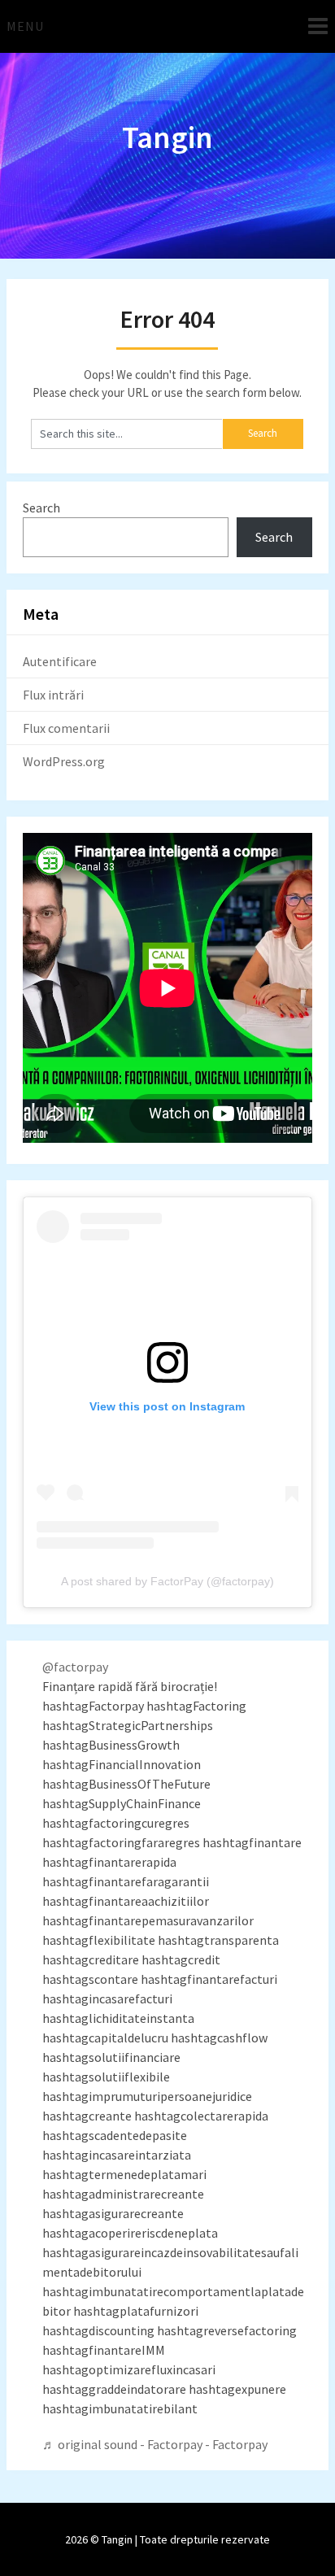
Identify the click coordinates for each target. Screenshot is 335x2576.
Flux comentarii (66, 728)
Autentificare (60, 661)
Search (41, 508)
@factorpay (75, 1667)
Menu (25, 26)
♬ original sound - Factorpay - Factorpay (155, 2444)
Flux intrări (53, 695)
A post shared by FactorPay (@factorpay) (167, 1581)
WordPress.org (64, 761)
